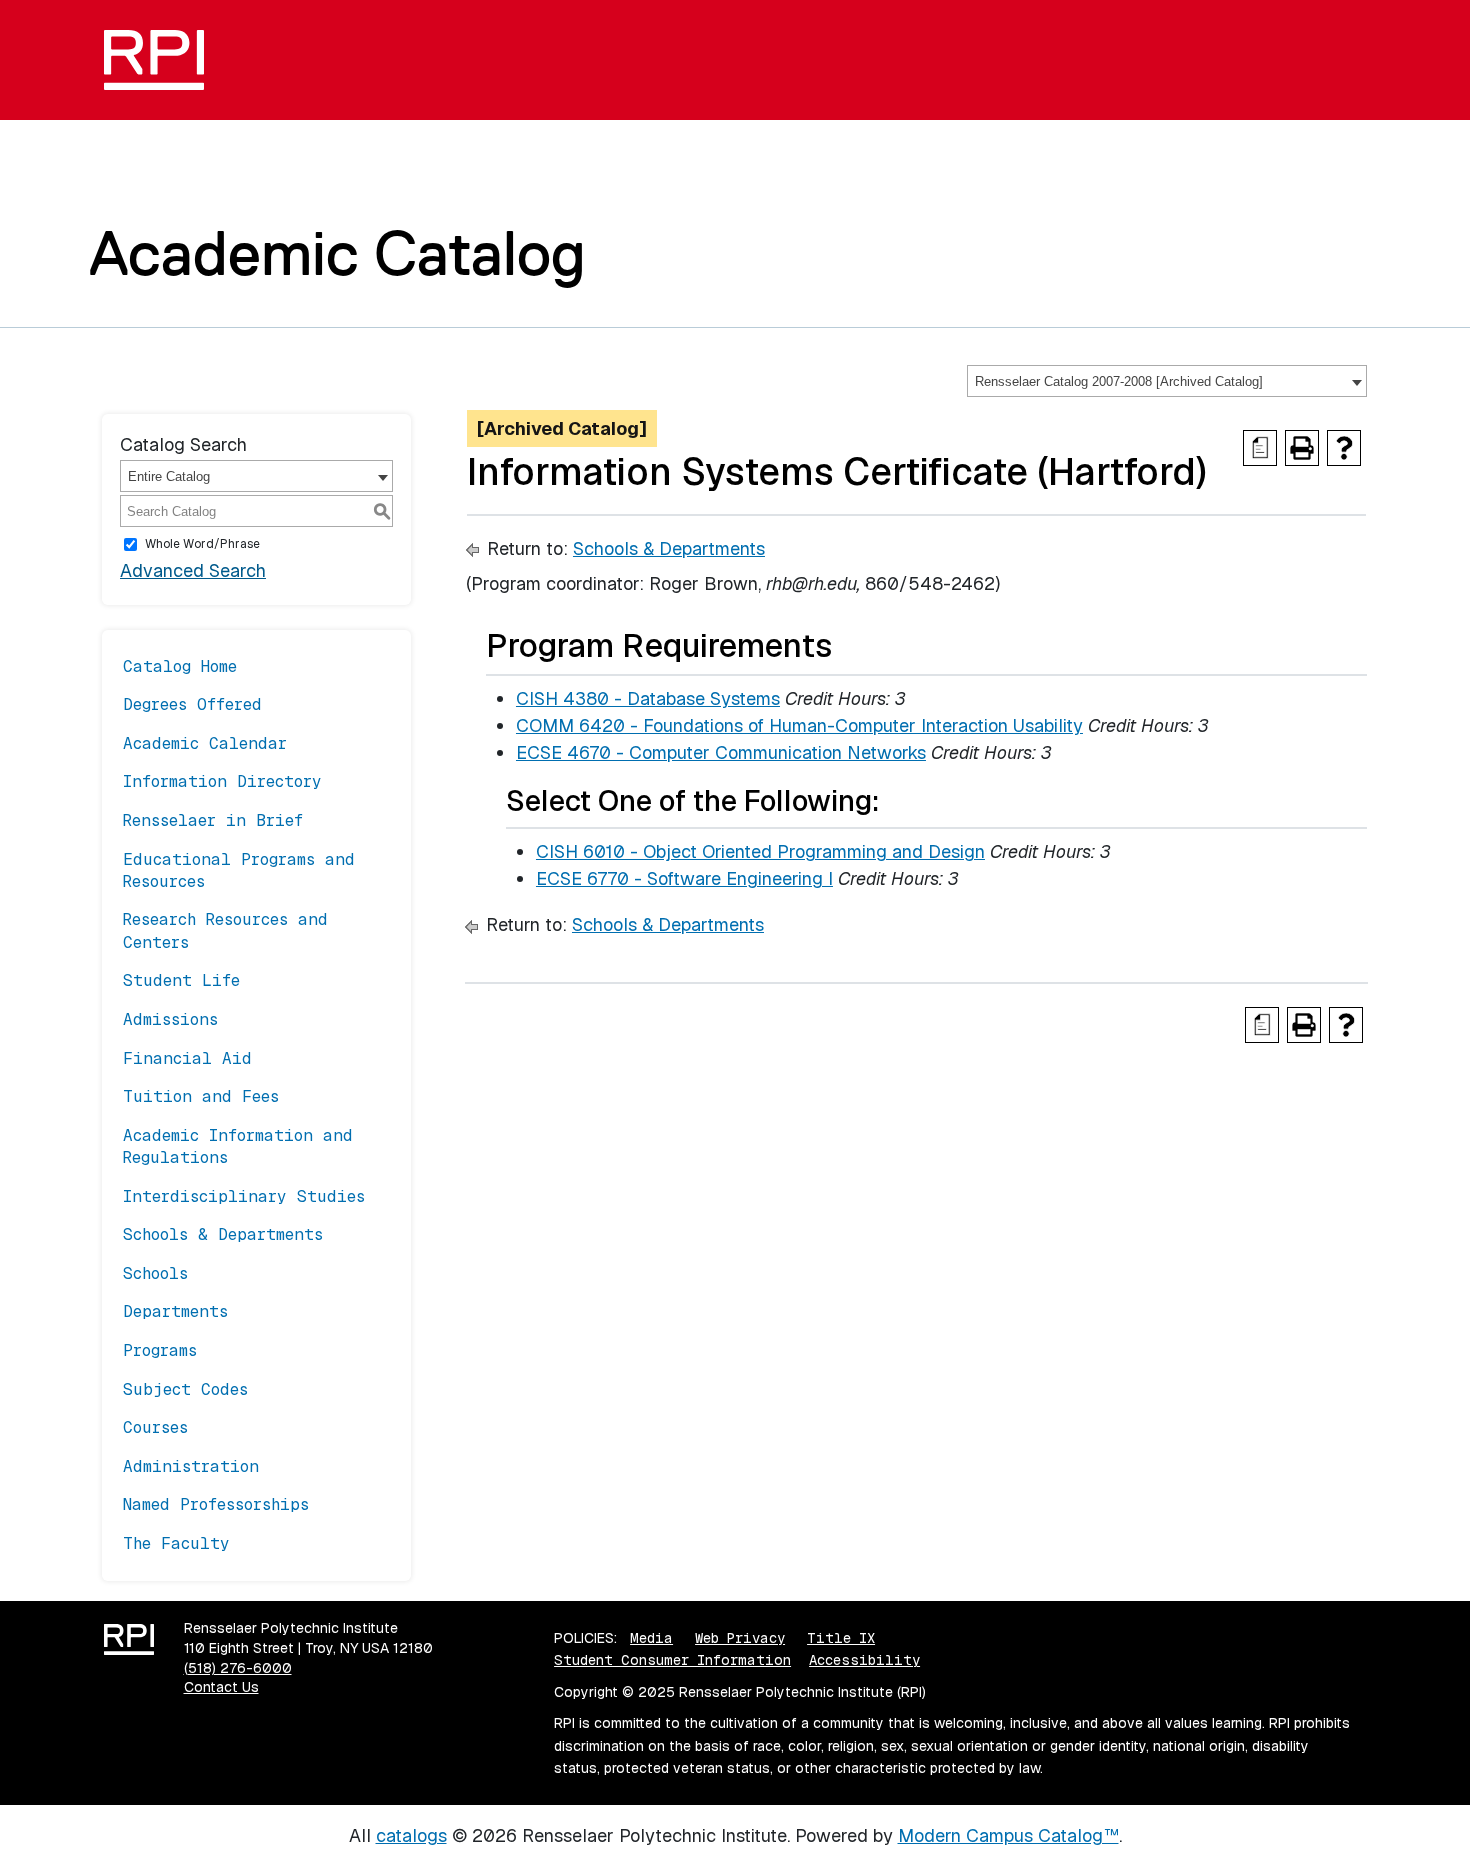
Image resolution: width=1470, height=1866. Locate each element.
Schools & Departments (223, 1234)
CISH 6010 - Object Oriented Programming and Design (760, 851)
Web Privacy (740, 1638)
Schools (155, 1273)
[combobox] (1167, 381)
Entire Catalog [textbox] (169, 476)
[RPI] (161, 60)
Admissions (170, 1019)
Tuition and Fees (201, 1096)
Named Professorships (216, 1504)
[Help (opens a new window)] (1344, 448)
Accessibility (864, 1660)
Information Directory (222, 781)
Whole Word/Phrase (202, 544)
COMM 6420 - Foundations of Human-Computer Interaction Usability (799, 725)
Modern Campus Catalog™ (1008, 1835)
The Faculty (176, 1543)
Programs (160, 1350)
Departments (175, 1311)
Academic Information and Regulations (238, 1146)
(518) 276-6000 (238, 1668)
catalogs (411, 1835)
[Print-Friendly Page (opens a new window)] (1302, 448)
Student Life (181, 980)
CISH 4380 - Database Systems (648, 698)
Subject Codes (185, 1389)
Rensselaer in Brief (213, 820)
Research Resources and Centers (225, 930)
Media (651, 1638)
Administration (191, 1466)
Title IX (841, 1638)
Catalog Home (180, 666)
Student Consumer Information (672, 1660)
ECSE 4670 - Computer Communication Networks (721, 752)
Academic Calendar (205, 743)
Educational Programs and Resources (239, 870)
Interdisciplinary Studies (244, 1196)
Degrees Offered (192, 704)
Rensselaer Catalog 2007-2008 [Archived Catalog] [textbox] (1119, 381)
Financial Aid (187, 1058)
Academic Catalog (337, 253)
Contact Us (221, 1687)
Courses (155, 1427)
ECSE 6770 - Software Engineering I (684, 878)
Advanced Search (193, 570)
